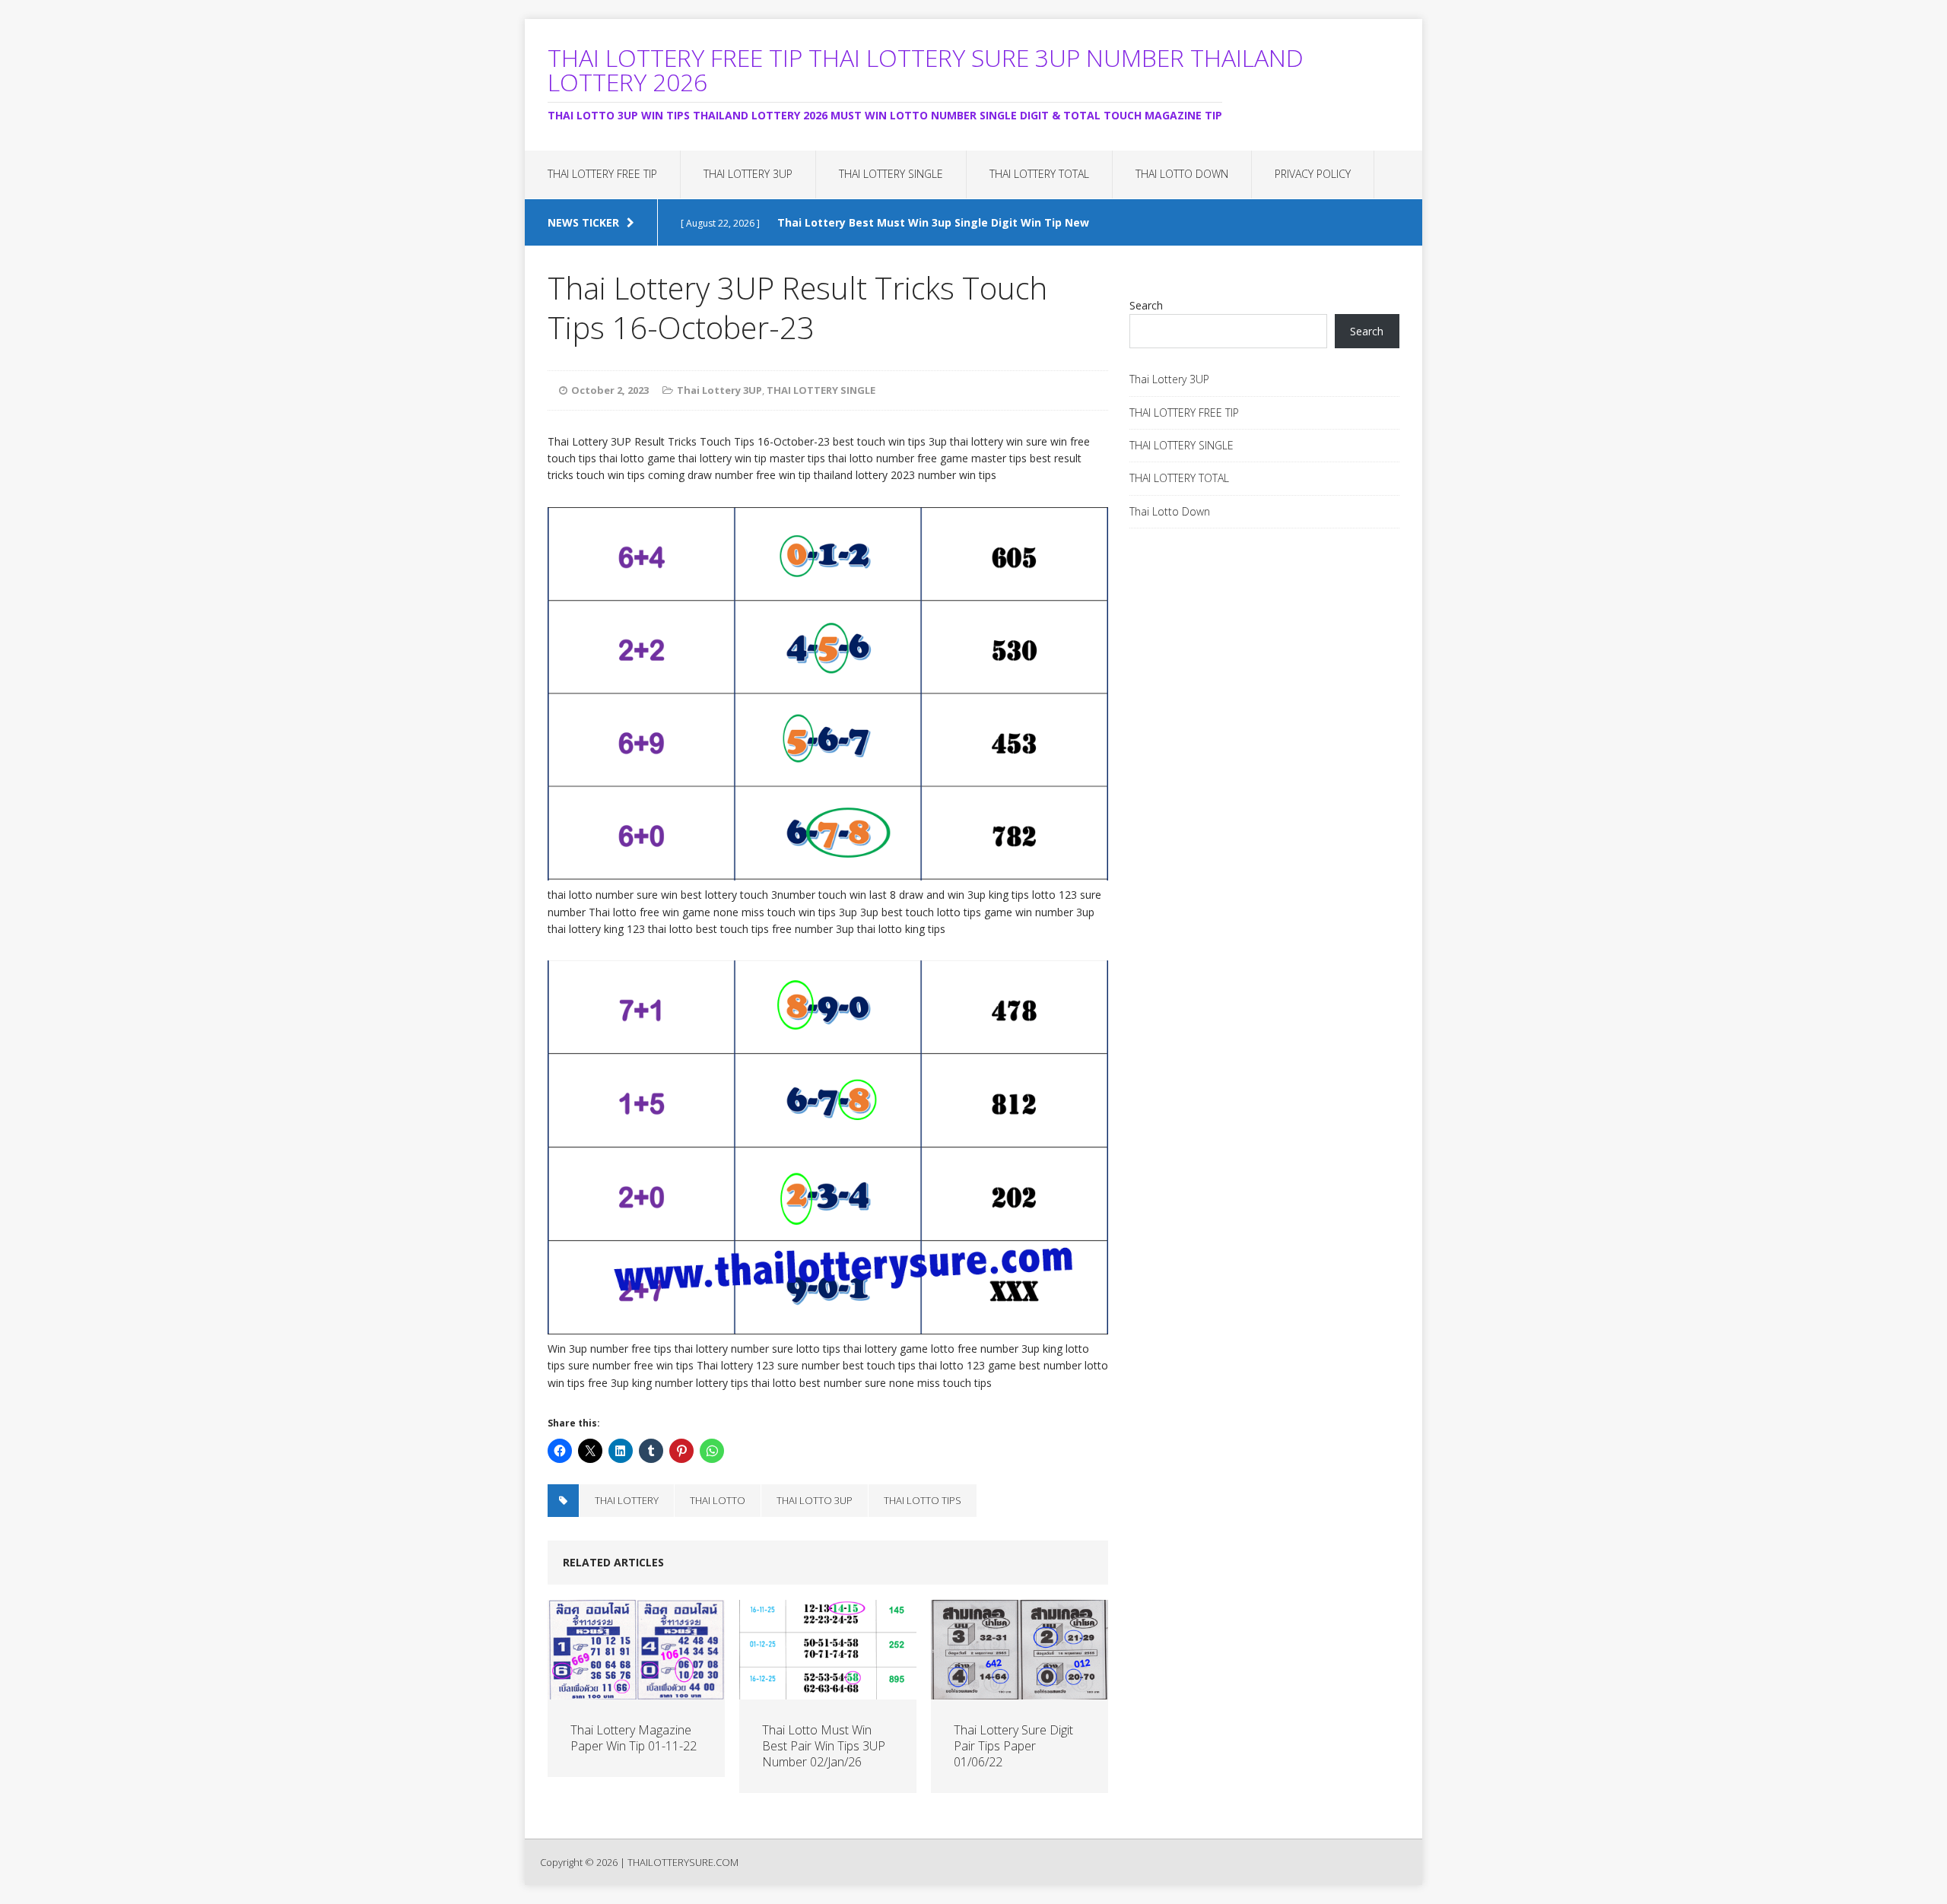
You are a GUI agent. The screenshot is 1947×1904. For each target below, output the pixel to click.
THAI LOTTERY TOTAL (1039, 174)
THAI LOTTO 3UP (815, 1500)
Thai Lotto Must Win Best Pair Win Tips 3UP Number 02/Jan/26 (824, 1746)
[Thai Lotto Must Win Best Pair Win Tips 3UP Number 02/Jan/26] (828, 1691)
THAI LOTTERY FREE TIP (602, 174)
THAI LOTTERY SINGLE (891, 174)
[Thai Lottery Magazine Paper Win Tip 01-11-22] (636, 1691)
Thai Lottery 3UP (748, 174)
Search (1146, 305)
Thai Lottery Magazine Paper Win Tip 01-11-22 (634, 1738)
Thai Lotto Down (1182, 174)
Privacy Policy (1313, 174)
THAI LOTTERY (627, 1500)
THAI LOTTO (718, 1500)
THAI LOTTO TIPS (923, 1500)
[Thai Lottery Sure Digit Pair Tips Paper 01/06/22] (1020, 1691)
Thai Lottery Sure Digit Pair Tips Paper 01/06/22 (1013, 1746)
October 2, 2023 (610, 390)
